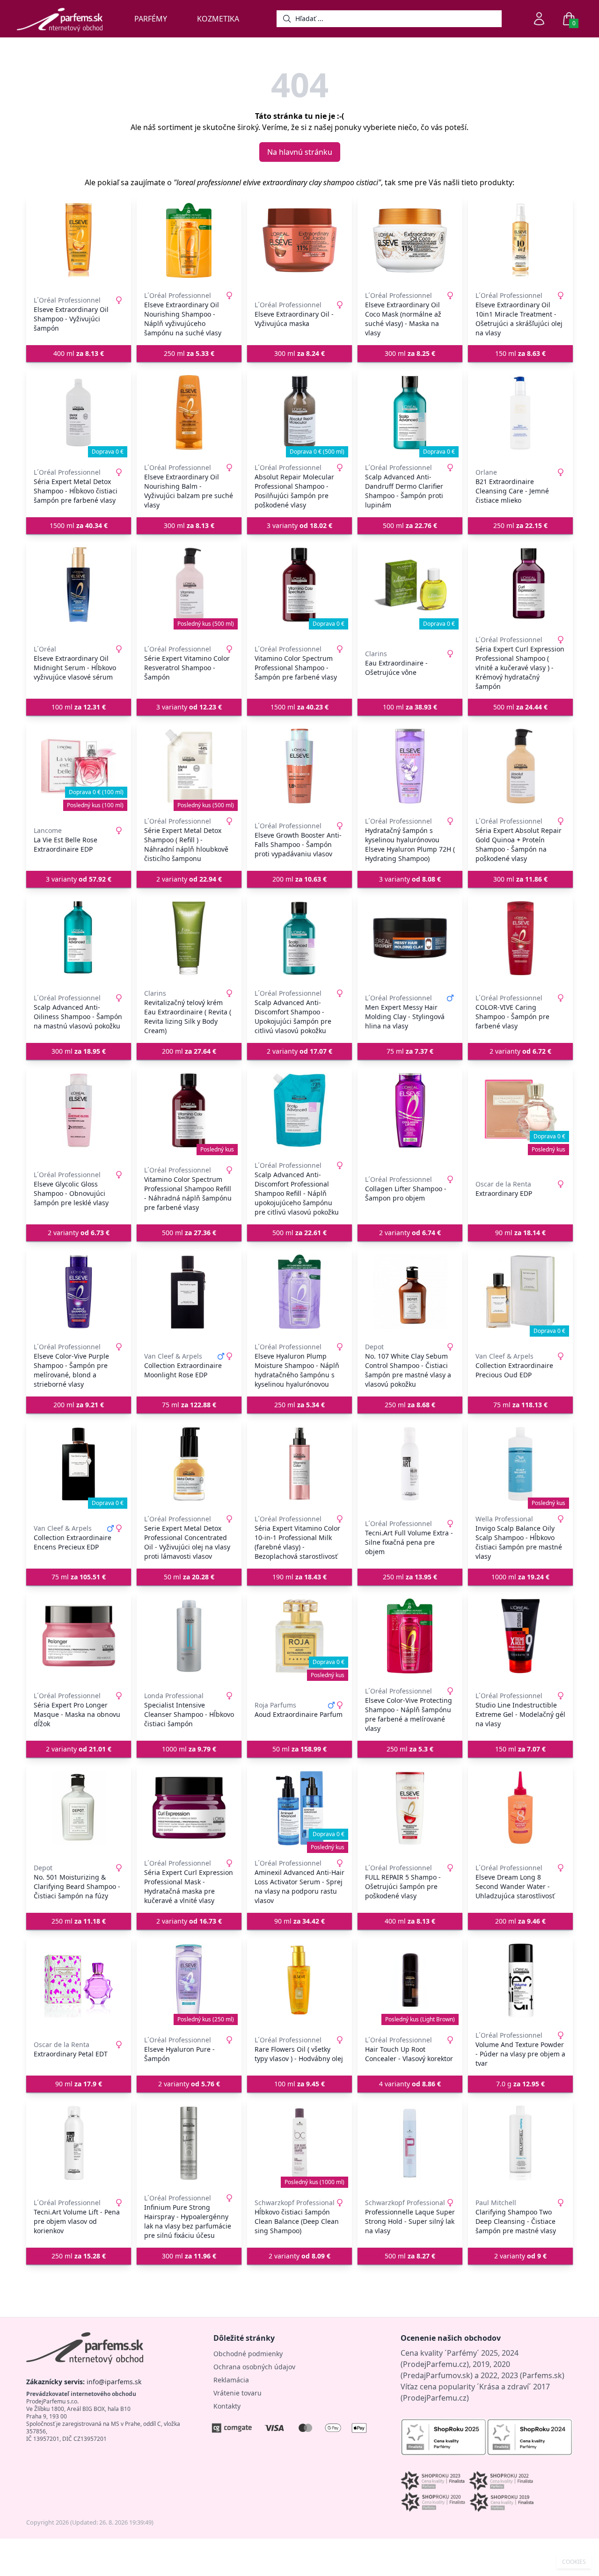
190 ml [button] (299, 1577)
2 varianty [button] (189, 879)
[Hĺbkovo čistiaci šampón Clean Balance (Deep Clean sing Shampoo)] (299, 2143)
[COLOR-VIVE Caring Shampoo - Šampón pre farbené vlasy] (520, 938)
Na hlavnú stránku (300, 152)
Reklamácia (231, 2380)
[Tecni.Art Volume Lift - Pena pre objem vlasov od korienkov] (79, 2143)
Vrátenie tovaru (237, 2393)
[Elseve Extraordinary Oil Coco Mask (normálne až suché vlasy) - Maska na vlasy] (410, 240)
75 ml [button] (410, 1051)
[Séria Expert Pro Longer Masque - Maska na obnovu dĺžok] (79, 1636)
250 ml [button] (189, 353)
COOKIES (574, 2562)
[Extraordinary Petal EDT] (79, 1980)
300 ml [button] (299, 353)
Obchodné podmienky (248, 2354)
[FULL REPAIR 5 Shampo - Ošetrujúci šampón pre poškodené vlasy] (410, 1808)
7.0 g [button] (520, 2084)
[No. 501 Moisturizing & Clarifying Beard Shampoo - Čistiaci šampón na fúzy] (79, 1808)
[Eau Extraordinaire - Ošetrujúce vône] (410, 585)
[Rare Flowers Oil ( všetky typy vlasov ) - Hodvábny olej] (299, 1980)
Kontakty (227, 2406)
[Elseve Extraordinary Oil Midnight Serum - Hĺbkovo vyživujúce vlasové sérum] (79, 585)
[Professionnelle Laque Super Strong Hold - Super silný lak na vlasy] (410, 2143)
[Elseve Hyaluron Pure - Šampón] (189, 1980)
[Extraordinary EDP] (520, 1110)
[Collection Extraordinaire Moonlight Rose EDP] (189, 1292)
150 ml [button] (520, 353)
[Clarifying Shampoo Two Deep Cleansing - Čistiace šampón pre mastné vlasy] (520, 2143)
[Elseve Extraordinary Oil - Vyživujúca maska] (299, 240)
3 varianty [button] (299, 525)
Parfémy (151, 19)
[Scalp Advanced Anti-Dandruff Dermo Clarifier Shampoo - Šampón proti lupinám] (410, 412)
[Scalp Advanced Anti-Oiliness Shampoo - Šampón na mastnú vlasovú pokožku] (79, 938)
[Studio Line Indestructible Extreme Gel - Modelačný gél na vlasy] (520, 1636)
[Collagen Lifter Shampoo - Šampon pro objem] (410, 1110)
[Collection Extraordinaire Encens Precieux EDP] (79, 1464)
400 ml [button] (79, 353)
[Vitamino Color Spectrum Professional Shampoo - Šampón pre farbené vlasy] (299, 585)
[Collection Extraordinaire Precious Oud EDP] (520, 1292)
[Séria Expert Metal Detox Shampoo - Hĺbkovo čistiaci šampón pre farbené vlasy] (79, 412)
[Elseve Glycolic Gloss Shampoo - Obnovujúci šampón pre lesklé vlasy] (79, 1110)
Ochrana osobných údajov (254, 2367)
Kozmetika (218, 19)
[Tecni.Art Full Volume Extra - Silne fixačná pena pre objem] (410, 1464)
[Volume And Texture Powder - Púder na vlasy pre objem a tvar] (520, 1980)
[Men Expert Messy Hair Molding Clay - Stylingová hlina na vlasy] (410, 938)
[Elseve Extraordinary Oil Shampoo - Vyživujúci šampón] (79, 240)
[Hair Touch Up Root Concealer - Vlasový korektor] (410, 1980)
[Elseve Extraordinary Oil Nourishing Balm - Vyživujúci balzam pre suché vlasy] (189, 412)
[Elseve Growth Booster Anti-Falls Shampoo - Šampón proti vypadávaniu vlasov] (299, 766)
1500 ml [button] (79, 525)
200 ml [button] (299, 879)
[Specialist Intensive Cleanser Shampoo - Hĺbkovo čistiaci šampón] (189, 1636)
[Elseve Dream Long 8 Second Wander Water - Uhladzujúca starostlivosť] (520, 1808)
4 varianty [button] (410, 2084)
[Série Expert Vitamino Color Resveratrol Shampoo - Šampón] (189, 585)
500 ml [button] (410, 525)
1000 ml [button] (520, 1577)
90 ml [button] (520, 1233)
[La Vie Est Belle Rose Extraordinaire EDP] (79, 766)
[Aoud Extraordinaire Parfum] (299, 1636)
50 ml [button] (189, 1577)
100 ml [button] (79, 707)
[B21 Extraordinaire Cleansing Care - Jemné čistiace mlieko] (520, 412)
